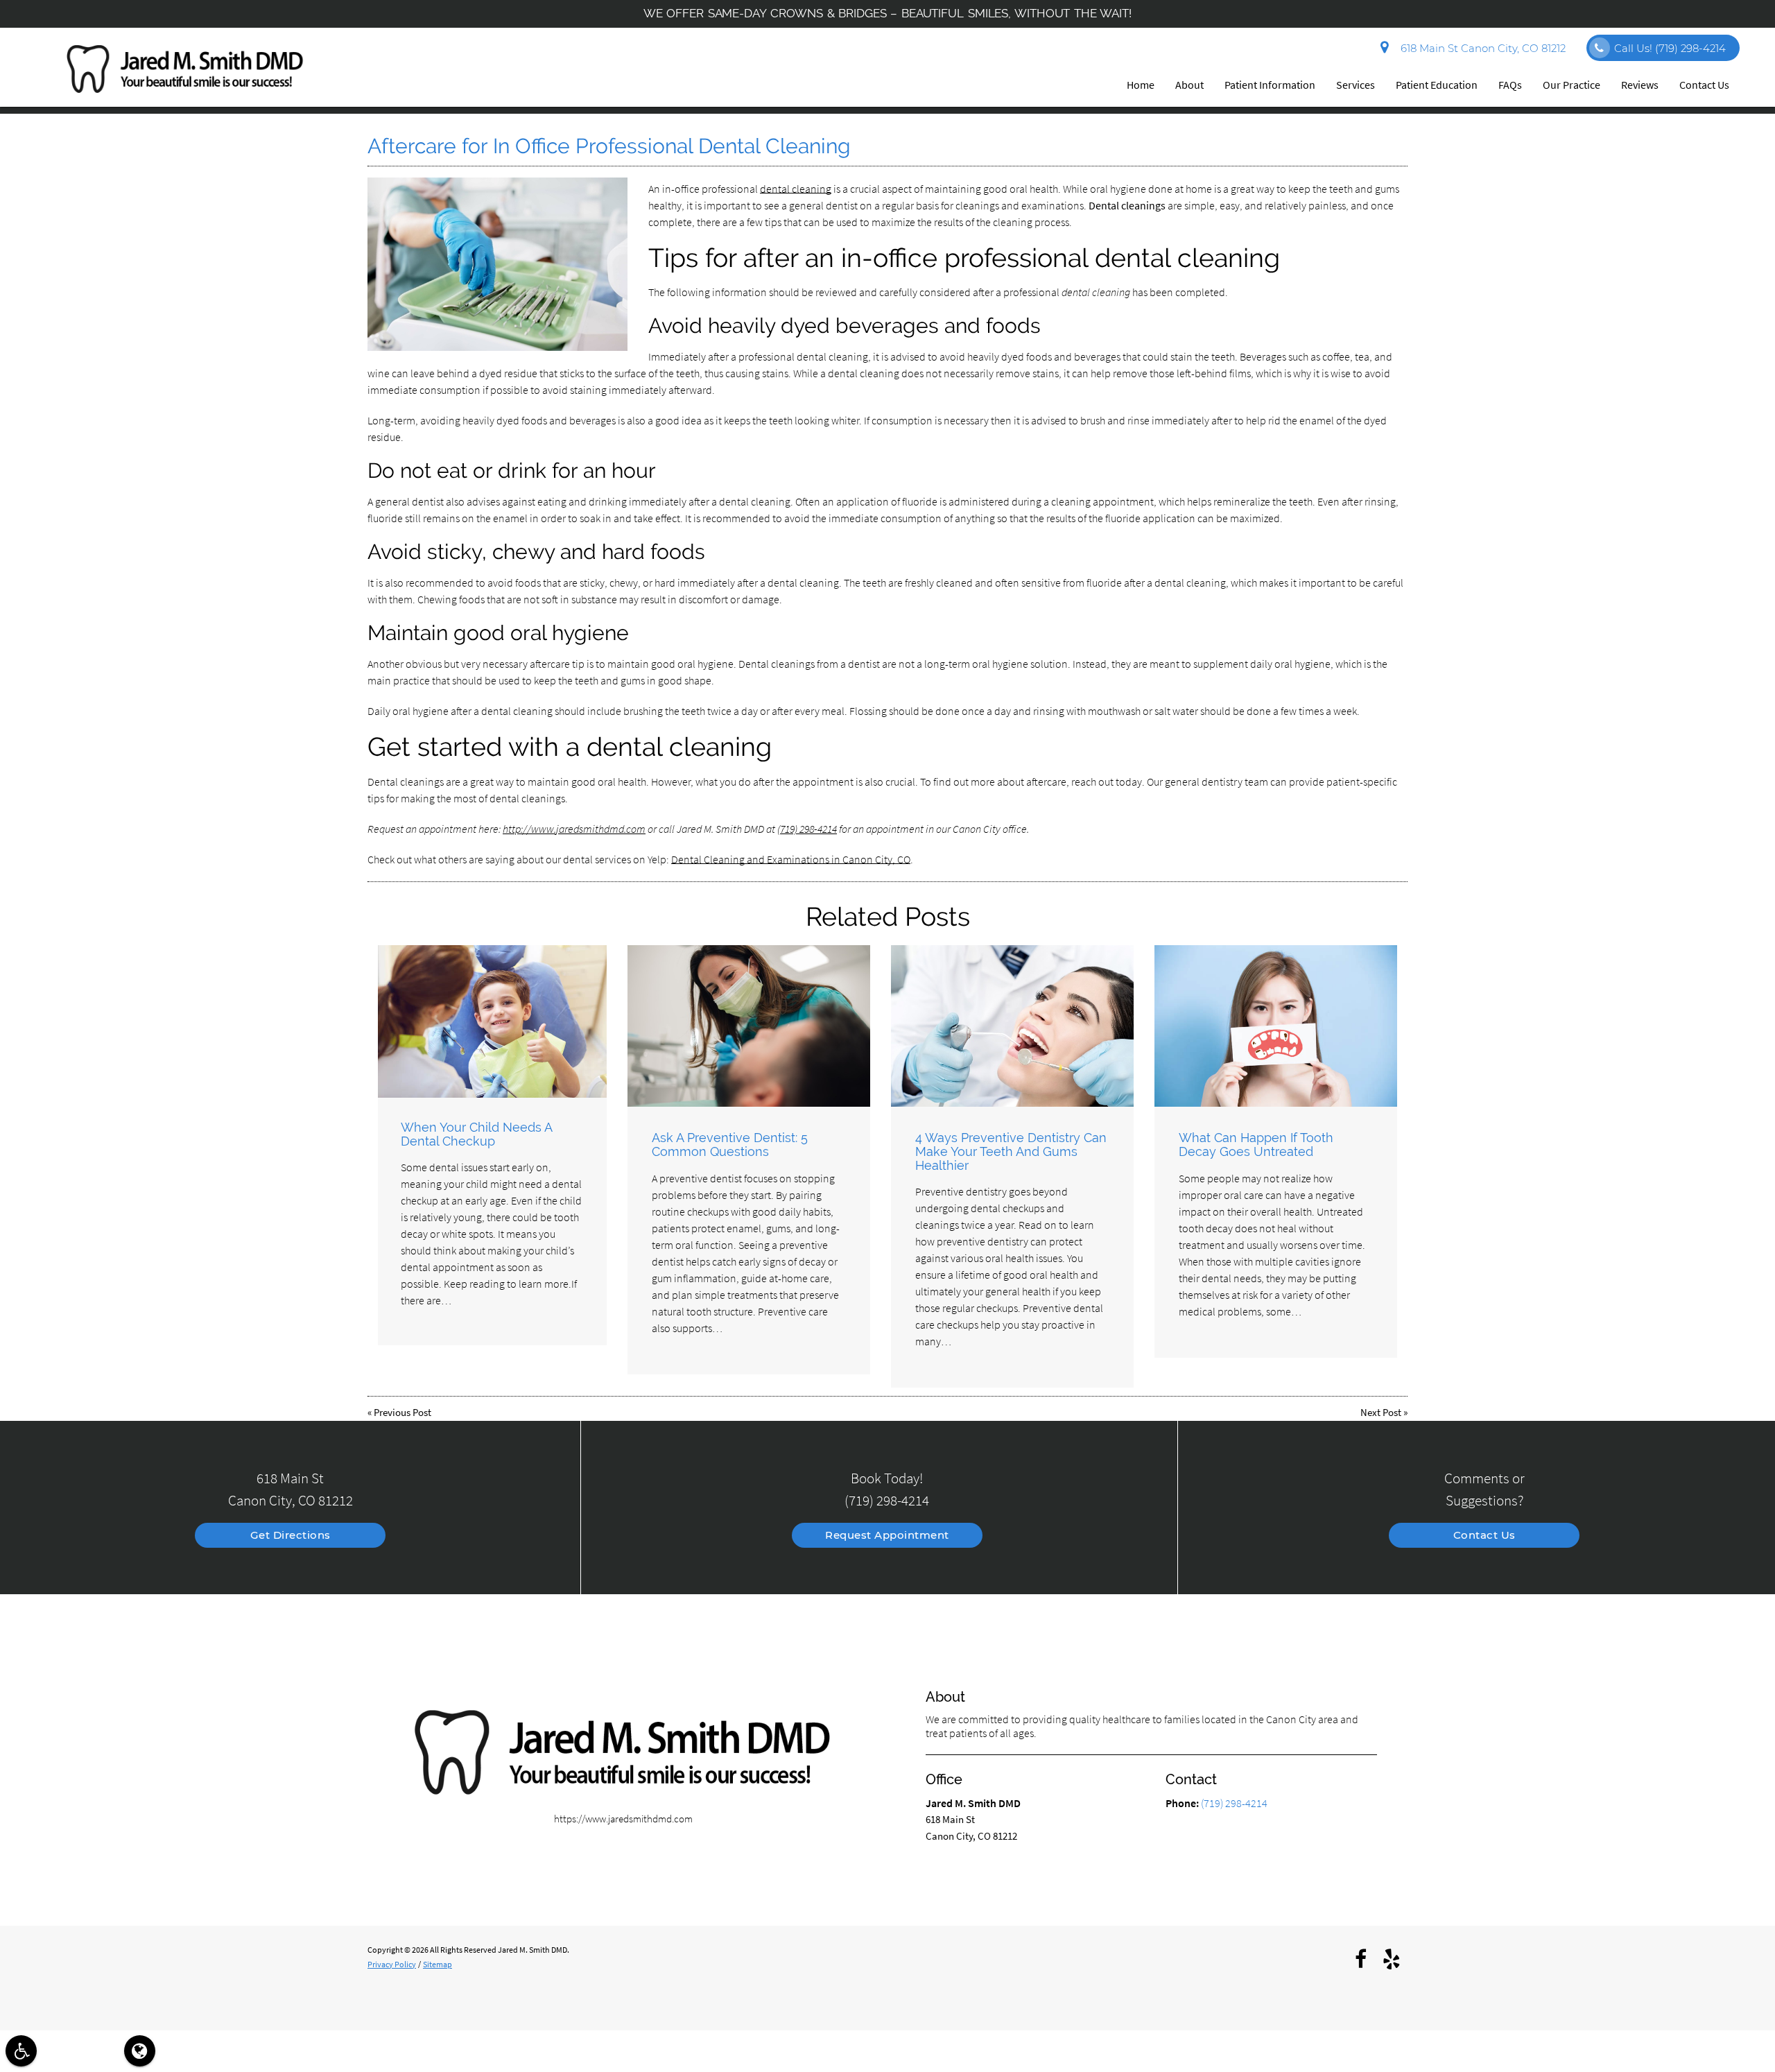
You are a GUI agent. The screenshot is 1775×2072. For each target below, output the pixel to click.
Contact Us (1704, 85)
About (1189, 85)
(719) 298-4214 (807, 829)
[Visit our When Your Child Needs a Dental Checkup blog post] (492, 1021)
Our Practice (1571, 85)
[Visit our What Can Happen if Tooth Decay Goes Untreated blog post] (1276, 1026)
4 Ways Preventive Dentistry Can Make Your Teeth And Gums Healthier (1011, 1151)
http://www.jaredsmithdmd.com (574, 829)
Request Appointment (887, 1535)
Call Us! (1670, 48)
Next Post (1381, 1412)
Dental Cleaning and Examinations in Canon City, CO (791, 859)
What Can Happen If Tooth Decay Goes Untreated (1256, 1145)
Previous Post (402, 1412)
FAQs (1510, 85)
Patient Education (1437, 85)
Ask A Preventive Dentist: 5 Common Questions (730, 1145)
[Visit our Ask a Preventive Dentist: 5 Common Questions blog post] (749, 1026)
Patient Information (1270, 85)
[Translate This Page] (140, 2051)
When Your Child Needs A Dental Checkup (476, 1134)
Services (1356, 85)
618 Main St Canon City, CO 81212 (1480, 48)
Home (1141, 85)
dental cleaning (796, 189)
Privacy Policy (392, 1964)
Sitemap (438, 1964)
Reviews (1640, 85)
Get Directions (291, 1535)
